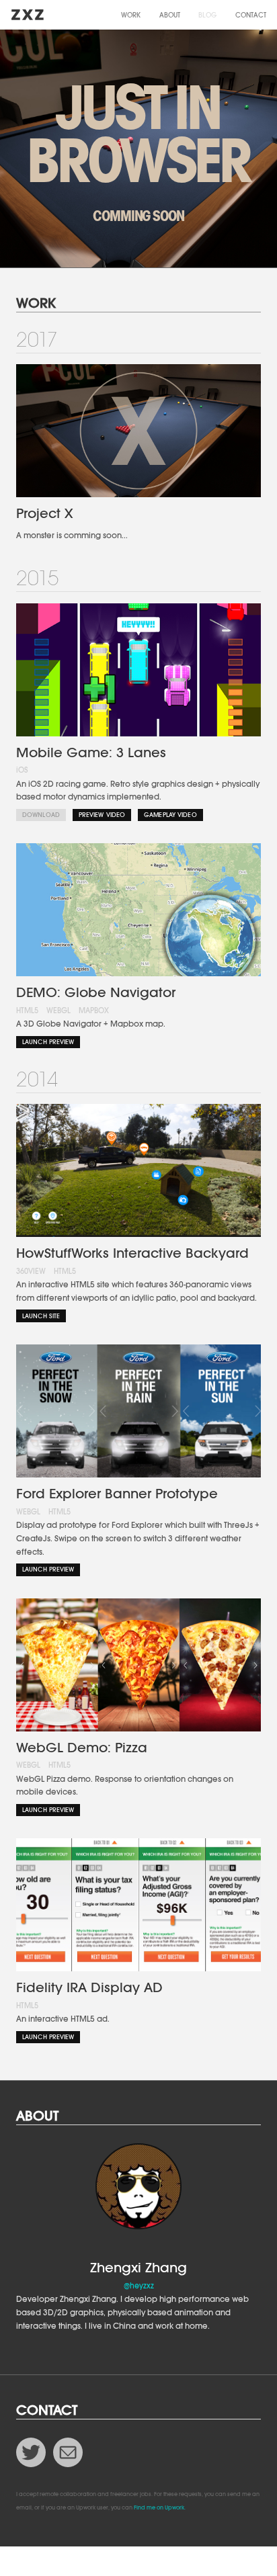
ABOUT (170, 15)
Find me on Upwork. (160, 2508)
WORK (131, 15)
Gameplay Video (170, 815)
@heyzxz (139, 2286)
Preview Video (102, 815)
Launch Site (41, 1316)
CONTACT (251, 15)
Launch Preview (48, 1042)
